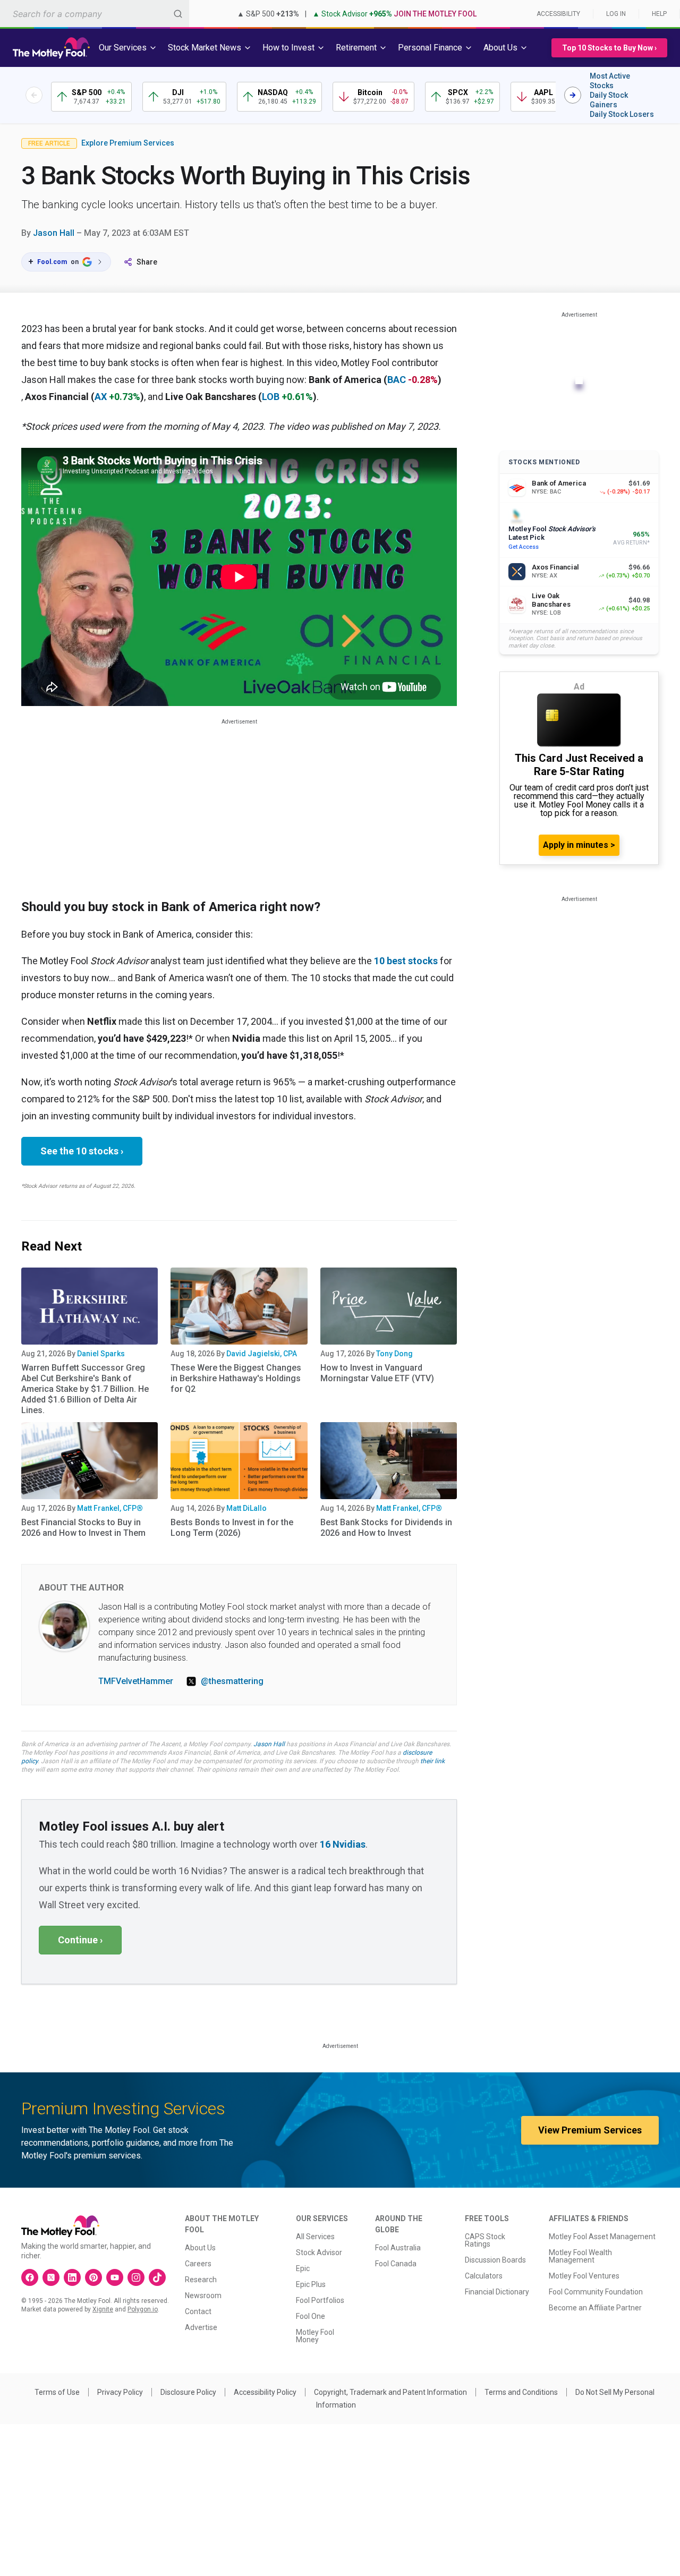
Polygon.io (143, 2309)
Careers (198, 2264)
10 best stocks (406, 961)
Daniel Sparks (101, 1354)
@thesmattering (232, 1681)
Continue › (80, 1940)
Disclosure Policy (188, 2392)
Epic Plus (311, 2284)
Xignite (103, 2309)
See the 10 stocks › (82, 1151)
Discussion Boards (495, 2260)
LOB (271, 397)
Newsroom (203, 2296)
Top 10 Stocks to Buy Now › (609, 48)
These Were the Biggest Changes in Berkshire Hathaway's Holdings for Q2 (236, 1378)
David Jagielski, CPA (262, 1354)
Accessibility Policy (265, 2392)
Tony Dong (394, 1354)
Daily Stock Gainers (609, 100)
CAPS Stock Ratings (485, 2240)
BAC (397, 380)
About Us (200, 2248)
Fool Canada (396, 2264)
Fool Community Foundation (596, 2292)
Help (659, 14)
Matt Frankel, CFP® (110, 1508)
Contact (198, 2311)
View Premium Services (590, 2130)
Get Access (524, 547)
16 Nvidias (343, 1844)
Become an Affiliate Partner (595, 2308)
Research (201, 2280)
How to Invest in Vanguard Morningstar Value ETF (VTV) (377, 1373)
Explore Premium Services (128, 143)
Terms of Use (57, 2392)
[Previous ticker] (34, 95)
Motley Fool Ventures (584, 2276)
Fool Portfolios (320, 2300)
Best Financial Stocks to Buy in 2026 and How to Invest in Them (83, 1528)
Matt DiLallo (246, 1508)
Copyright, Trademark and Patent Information (390, 2392)
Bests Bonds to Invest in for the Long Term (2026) (232, 1528)
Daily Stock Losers (622, 114)
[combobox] (95, 14)
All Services (315, 2237)
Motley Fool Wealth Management (580, 2256)
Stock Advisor (319, 2252)
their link (432, 1761)
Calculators (484, 2276)
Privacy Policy (120, 2392)
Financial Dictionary (497, 2292)
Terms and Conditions (521, 2392)
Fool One (311, 2316)
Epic (303, 2268)
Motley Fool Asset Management (602, 2237)
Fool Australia (398, 2248)
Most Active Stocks (610, 81)
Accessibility (558, 14)
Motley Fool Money (315, 2336)
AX (101, 397)
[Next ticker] (573, 95)
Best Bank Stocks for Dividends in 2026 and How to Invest (386, 1528)
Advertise (201, 2327)
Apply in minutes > (579, 845)
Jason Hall (54, 233)
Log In (616, 14)
